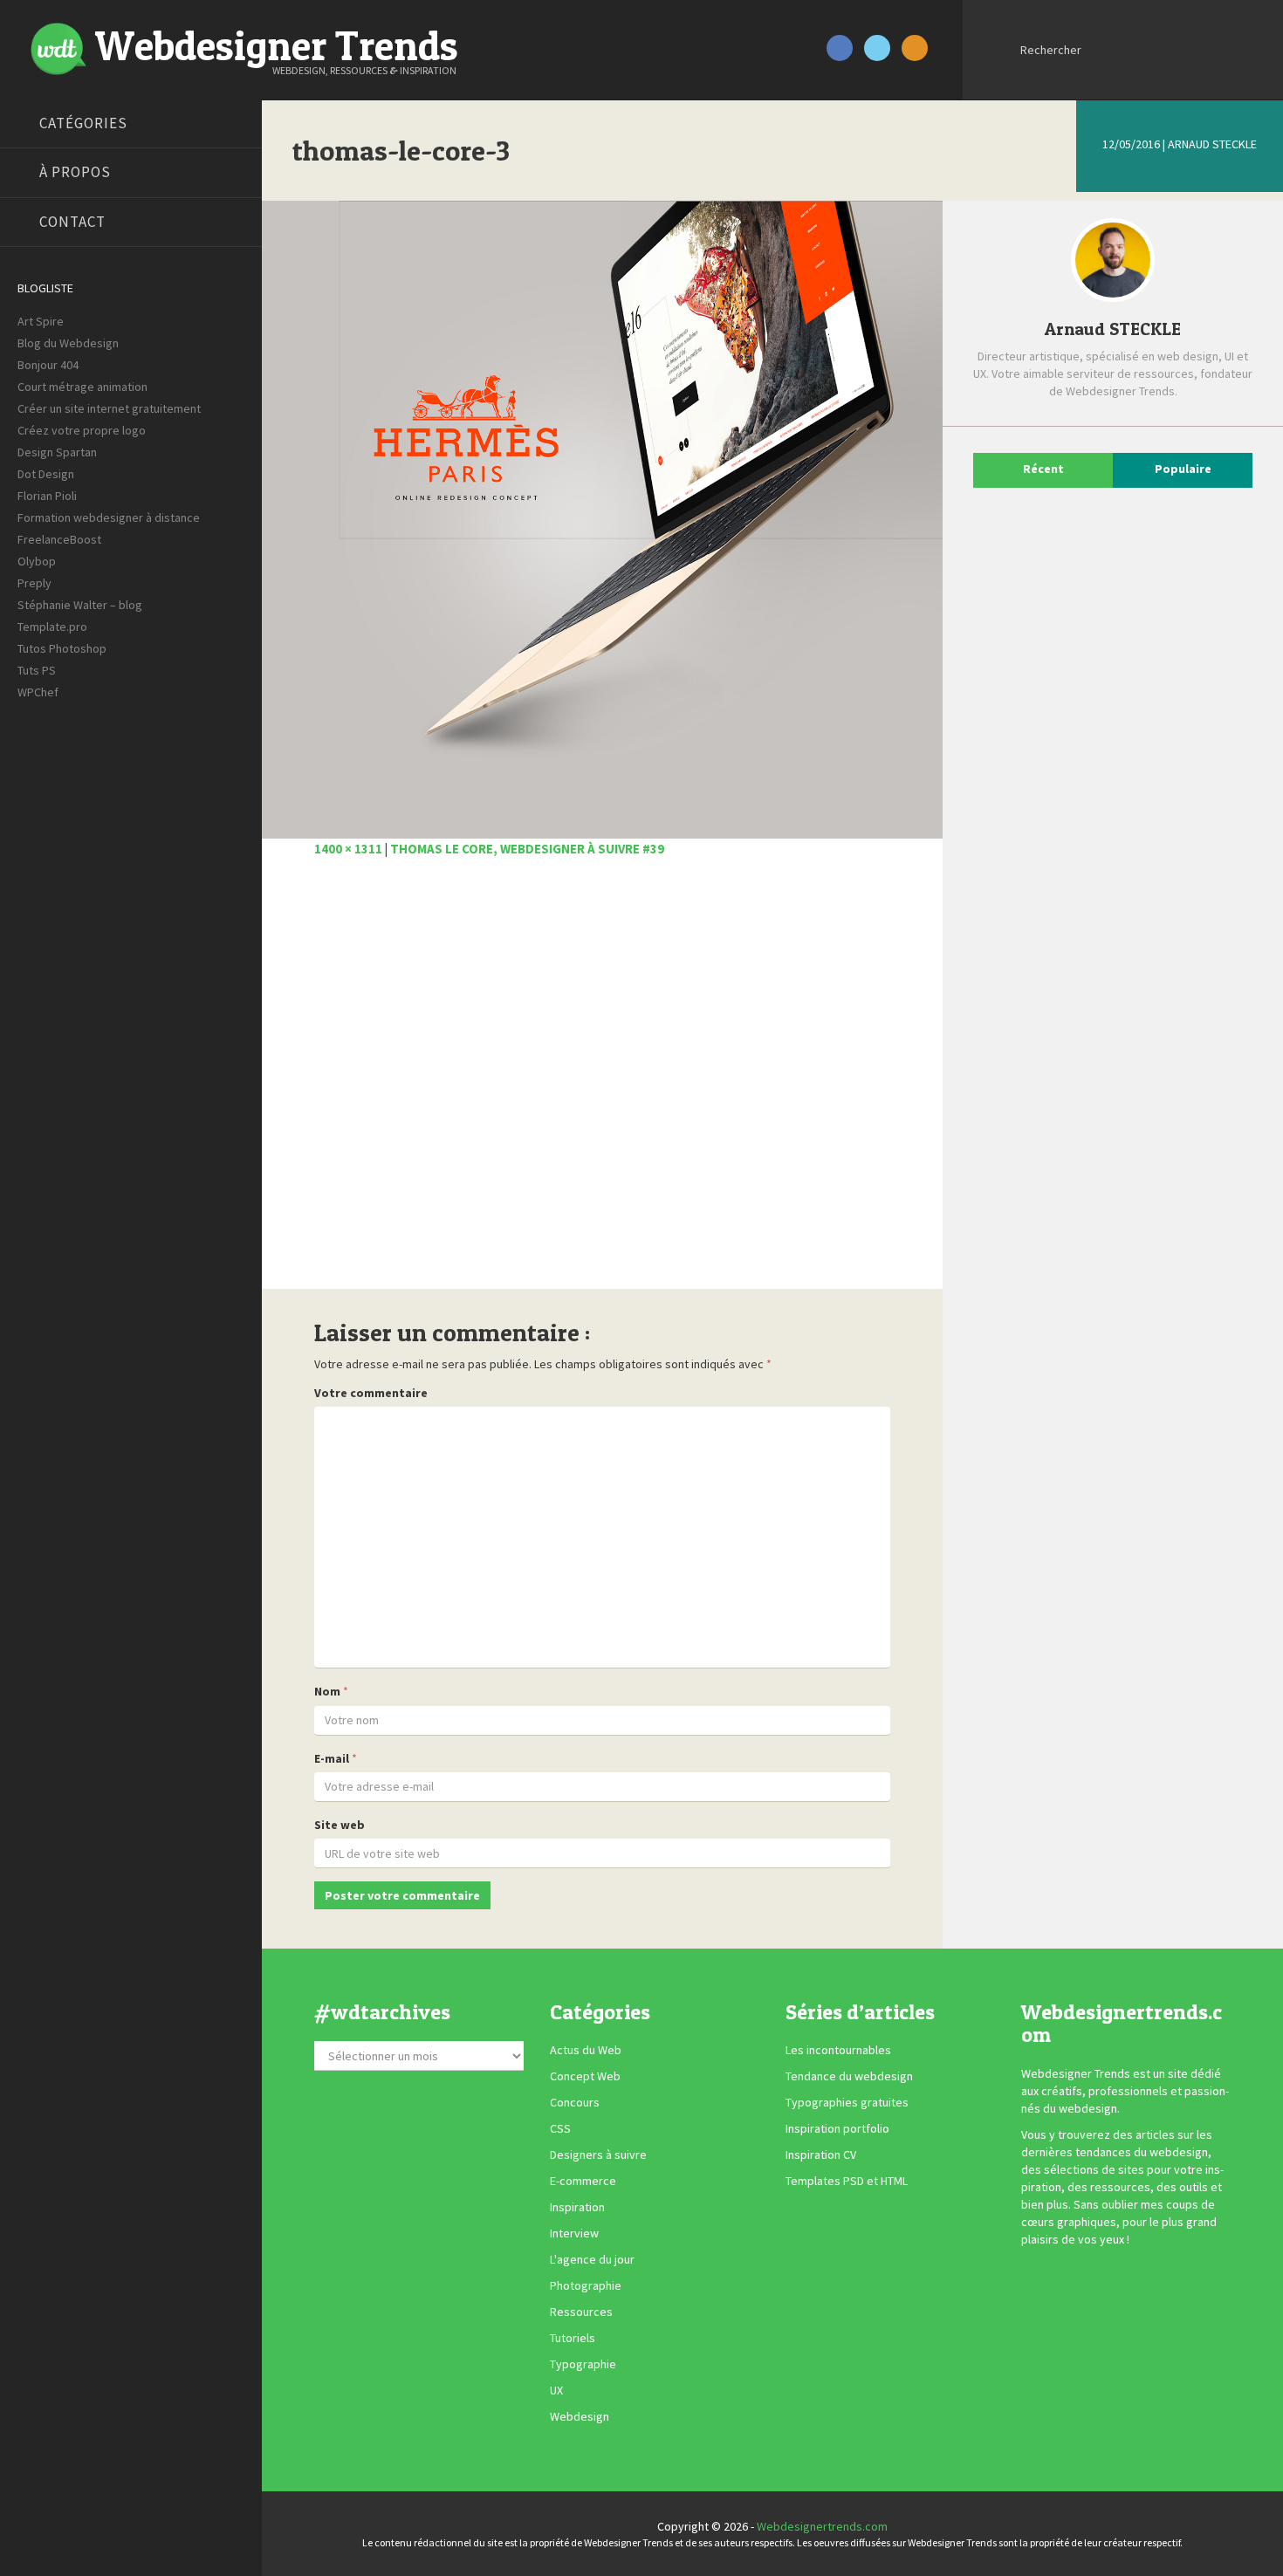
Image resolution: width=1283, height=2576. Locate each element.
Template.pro (52, 627)
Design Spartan (57, 452)
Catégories (83, 123)
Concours (575, 2103)
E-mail (332, 1758)
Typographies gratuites (847, 2103)
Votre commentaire (371, 1393)
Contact (72, 222)
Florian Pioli (47, 496)
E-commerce (583, 2182)
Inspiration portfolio (837, 2129)
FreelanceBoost (59, 539)
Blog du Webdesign (68, 343)
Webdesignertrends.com (822, 2526)
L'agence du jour (592, 2260)
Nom (327, 1691)
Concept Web (585, 2077)
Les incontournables (838, 2051)
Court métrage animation (82, 387)
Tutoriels (573, 2339)
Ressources (581, 2312)
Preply (34, 583)
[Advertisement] (602, 1083)
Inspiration (577, 2208)
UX (556, 2391)
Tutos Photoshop (62, 648)
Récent (1043, 469)
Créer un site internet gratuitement (109, 408)
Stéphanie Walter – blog (80, 605)
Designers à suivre (598, 2155)
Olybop (37, 561)
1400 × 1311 (348, 849)
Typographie (583, 2365)
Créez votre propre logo (82, 430)
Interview (574, 2234)
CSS (560, 2129)
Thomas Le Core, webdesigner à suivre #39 (527, 849)
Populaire (1183, 469)
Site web (340, 1825)
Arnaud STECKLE (1212, 144)
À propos (75, 172)
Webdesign (580, 2417)
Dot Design (46, 474)
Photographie (586, 2286)
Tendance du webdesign (849, 2077)
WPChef (38, 692)
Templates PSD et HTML (847, 2182)
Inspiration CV (821, 2155)
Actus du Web (586, 2051)
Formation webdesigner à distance (109, 517)
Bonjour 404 (48, 365)
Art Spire (41, 321)
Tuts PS (37, 670)
